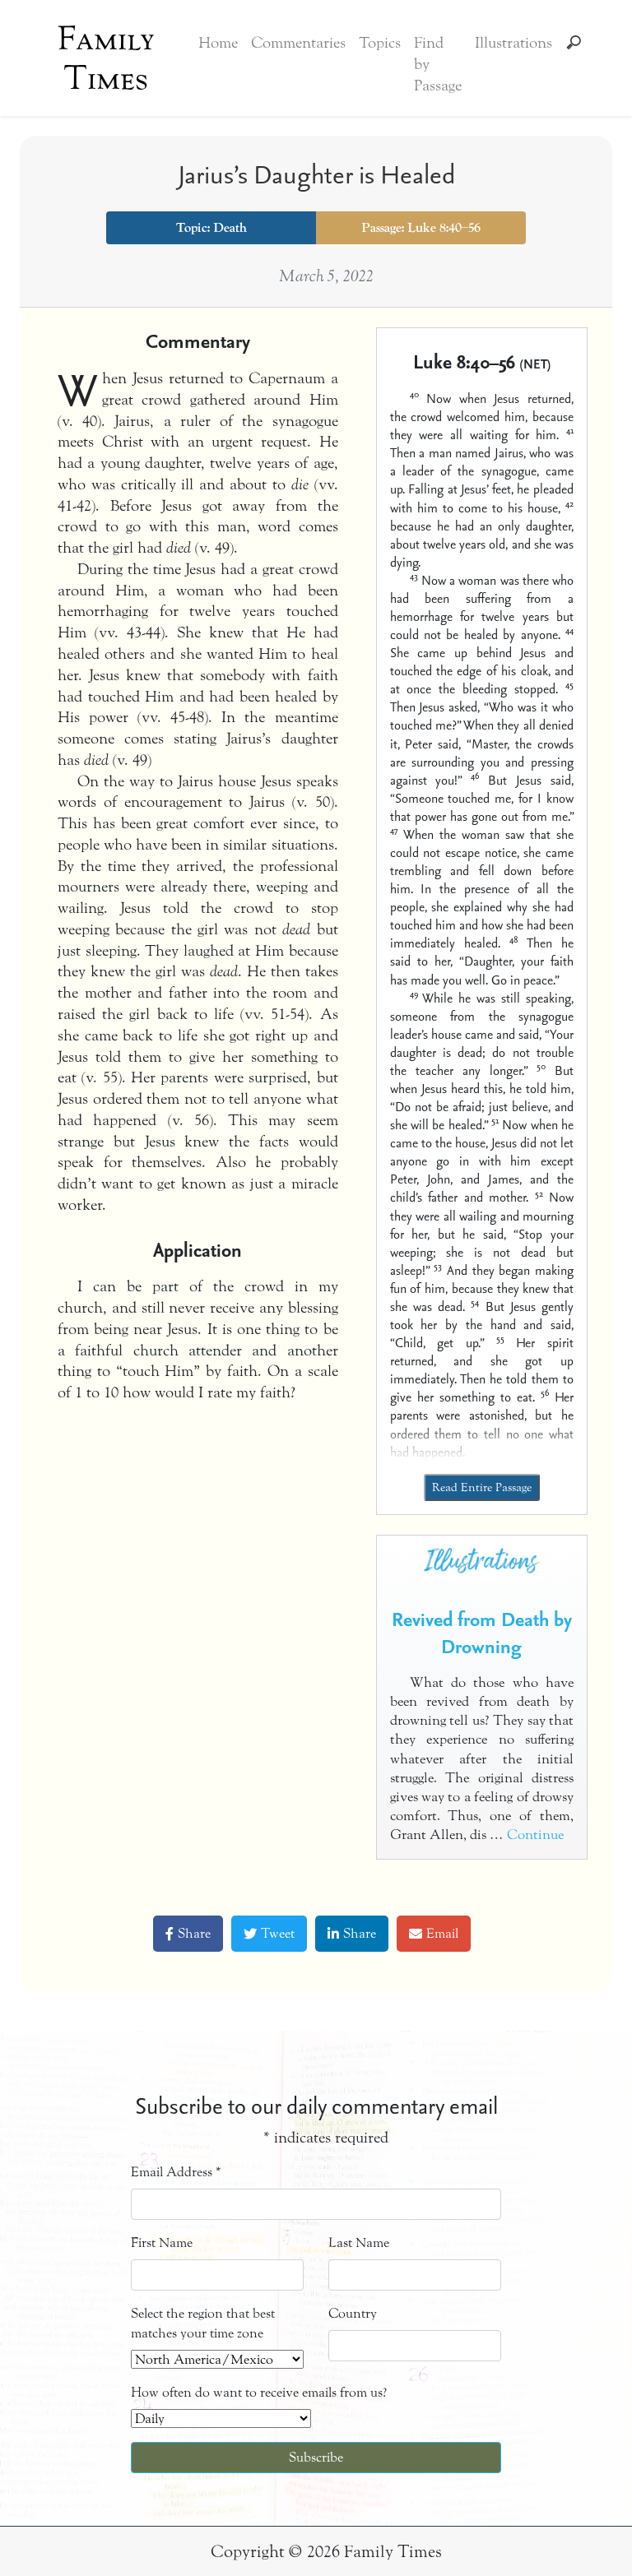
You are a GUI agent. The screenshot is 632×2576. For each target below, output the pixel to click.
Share (194, 1933)
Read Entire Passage (482, 1487)
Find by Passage (438, 64)
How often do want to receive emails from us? (259, 2392)
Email (442, 1933)
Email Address (176, 2172)
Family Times (106, 58)
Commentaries (298, 43)
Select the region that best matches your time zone (203, 2323)
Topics (380, 43)
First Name (162, 2242)
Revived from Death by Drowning (482, 1633)
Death (230, 228)
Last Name (359, 2242)
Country (353, 2313)
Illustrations (513, 43)
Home (218, 43)
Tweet (278, 1933)
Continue (535, 1835)
